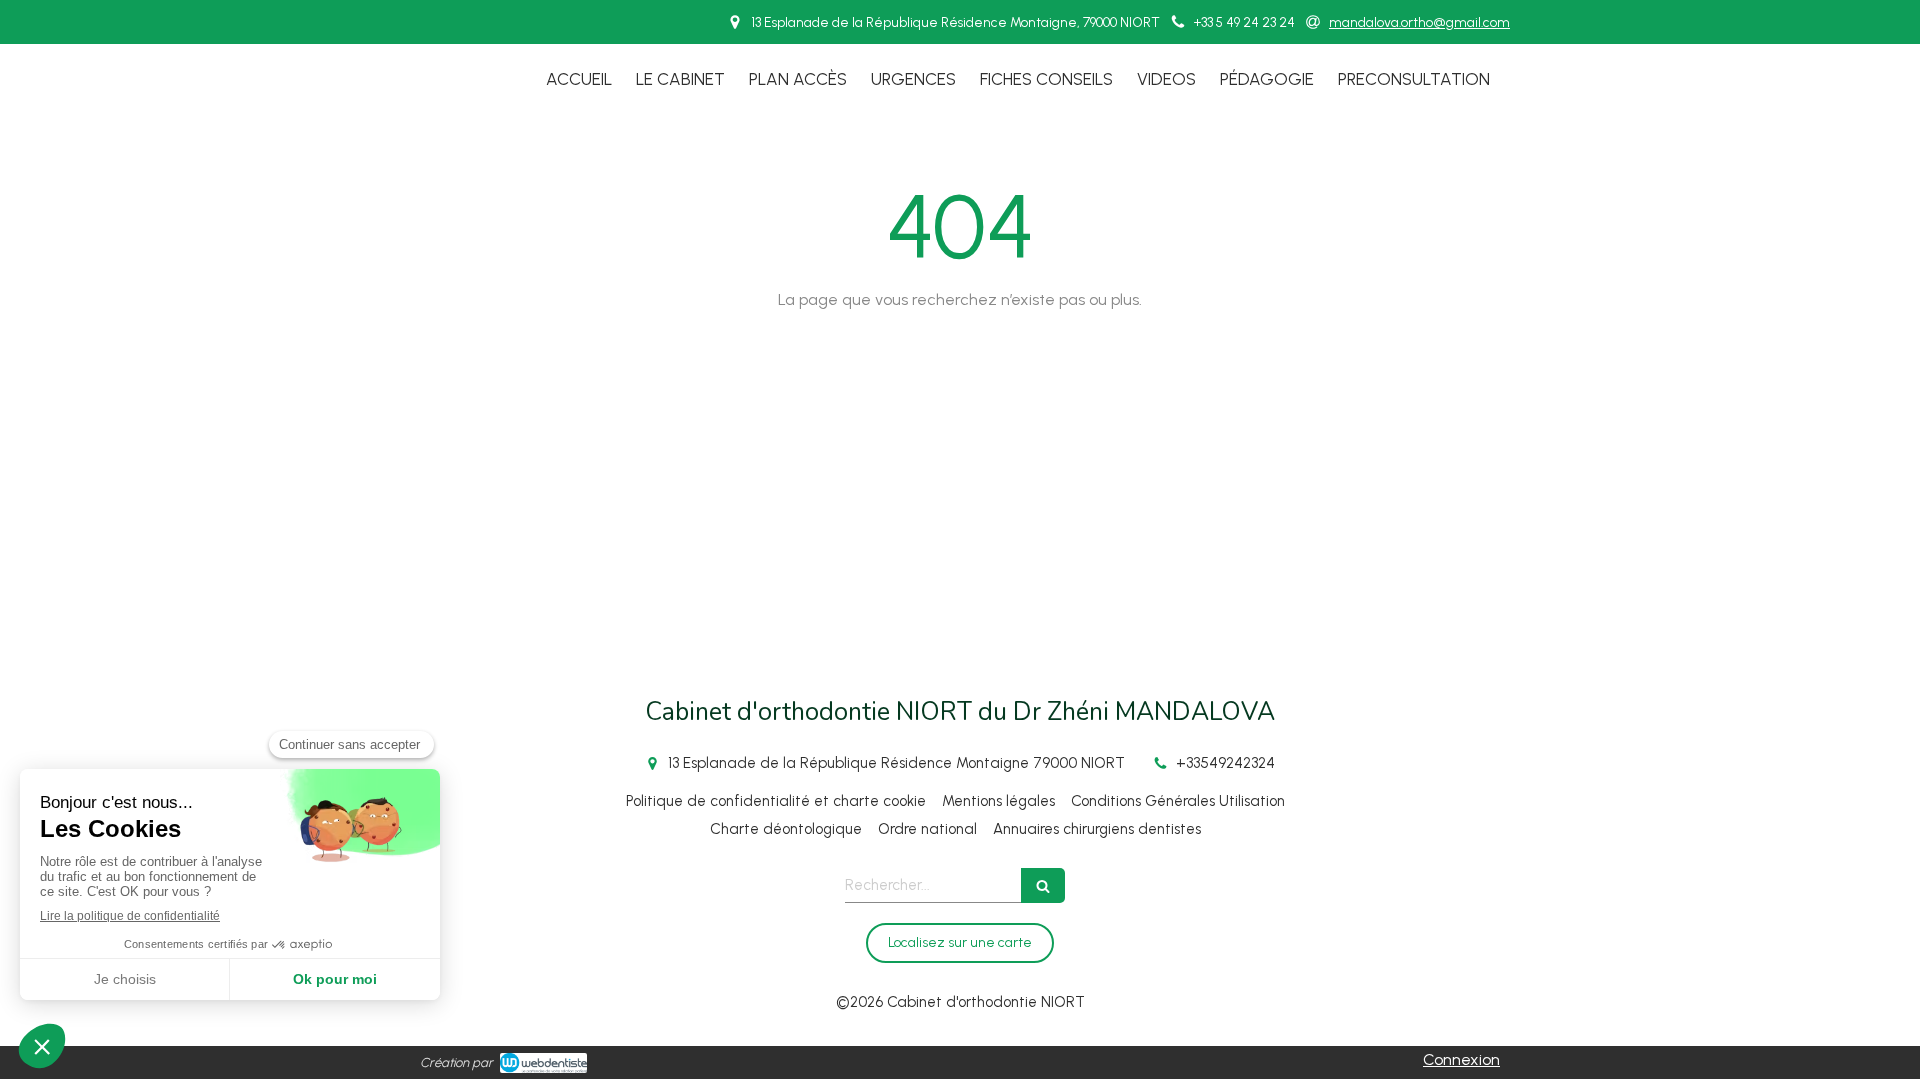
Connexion (1461, 1059)
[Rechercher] (1043, 885)
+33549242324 (1225, 763)
